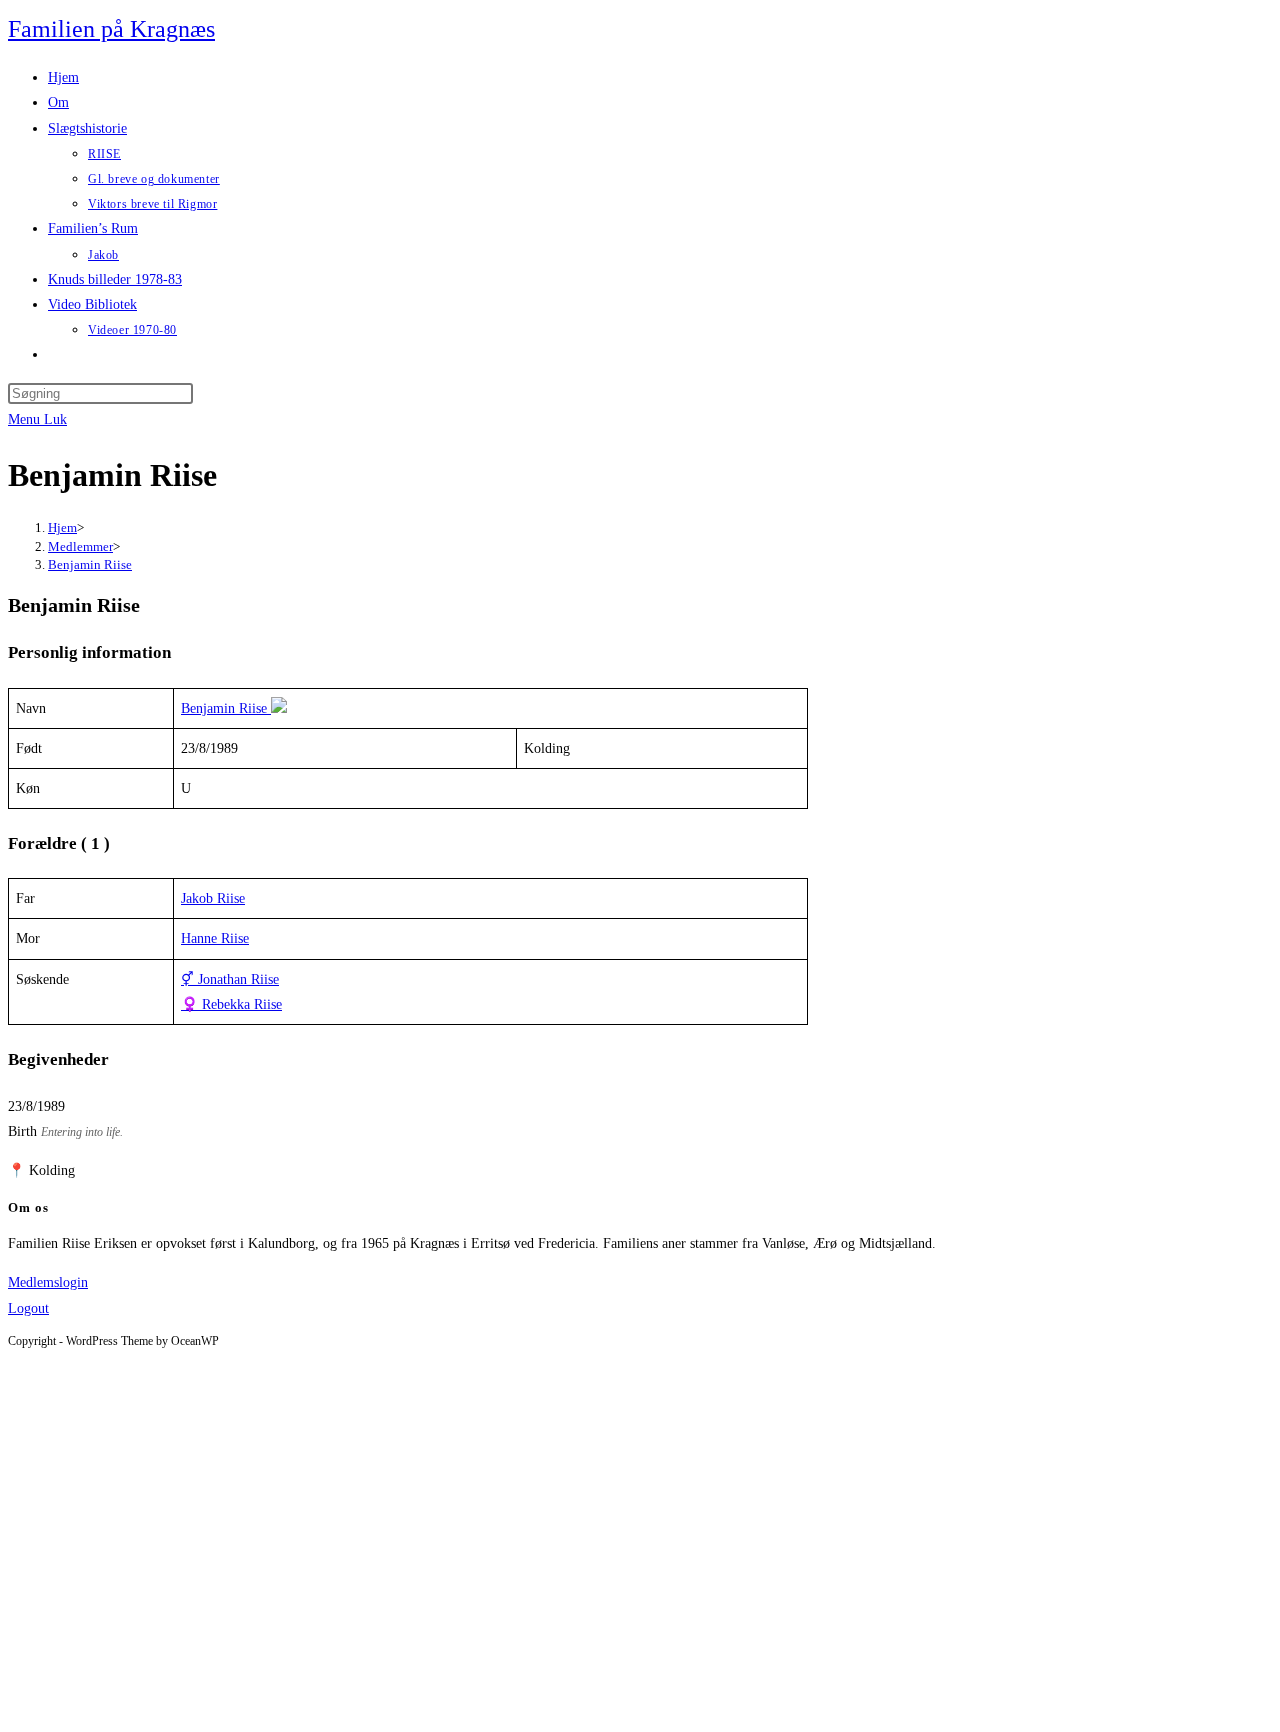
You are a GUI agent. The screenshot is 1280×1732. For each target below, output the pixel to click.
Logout (28, 1308)
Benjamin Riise (90, 564)
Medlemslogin (48, 1282)
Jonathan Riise (230, 979)
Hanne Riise (215, 938)
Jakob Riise (213, 898)
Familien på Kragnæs (111, 29)
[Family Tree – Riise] (281, 708)
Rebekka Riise (231, 1004)
